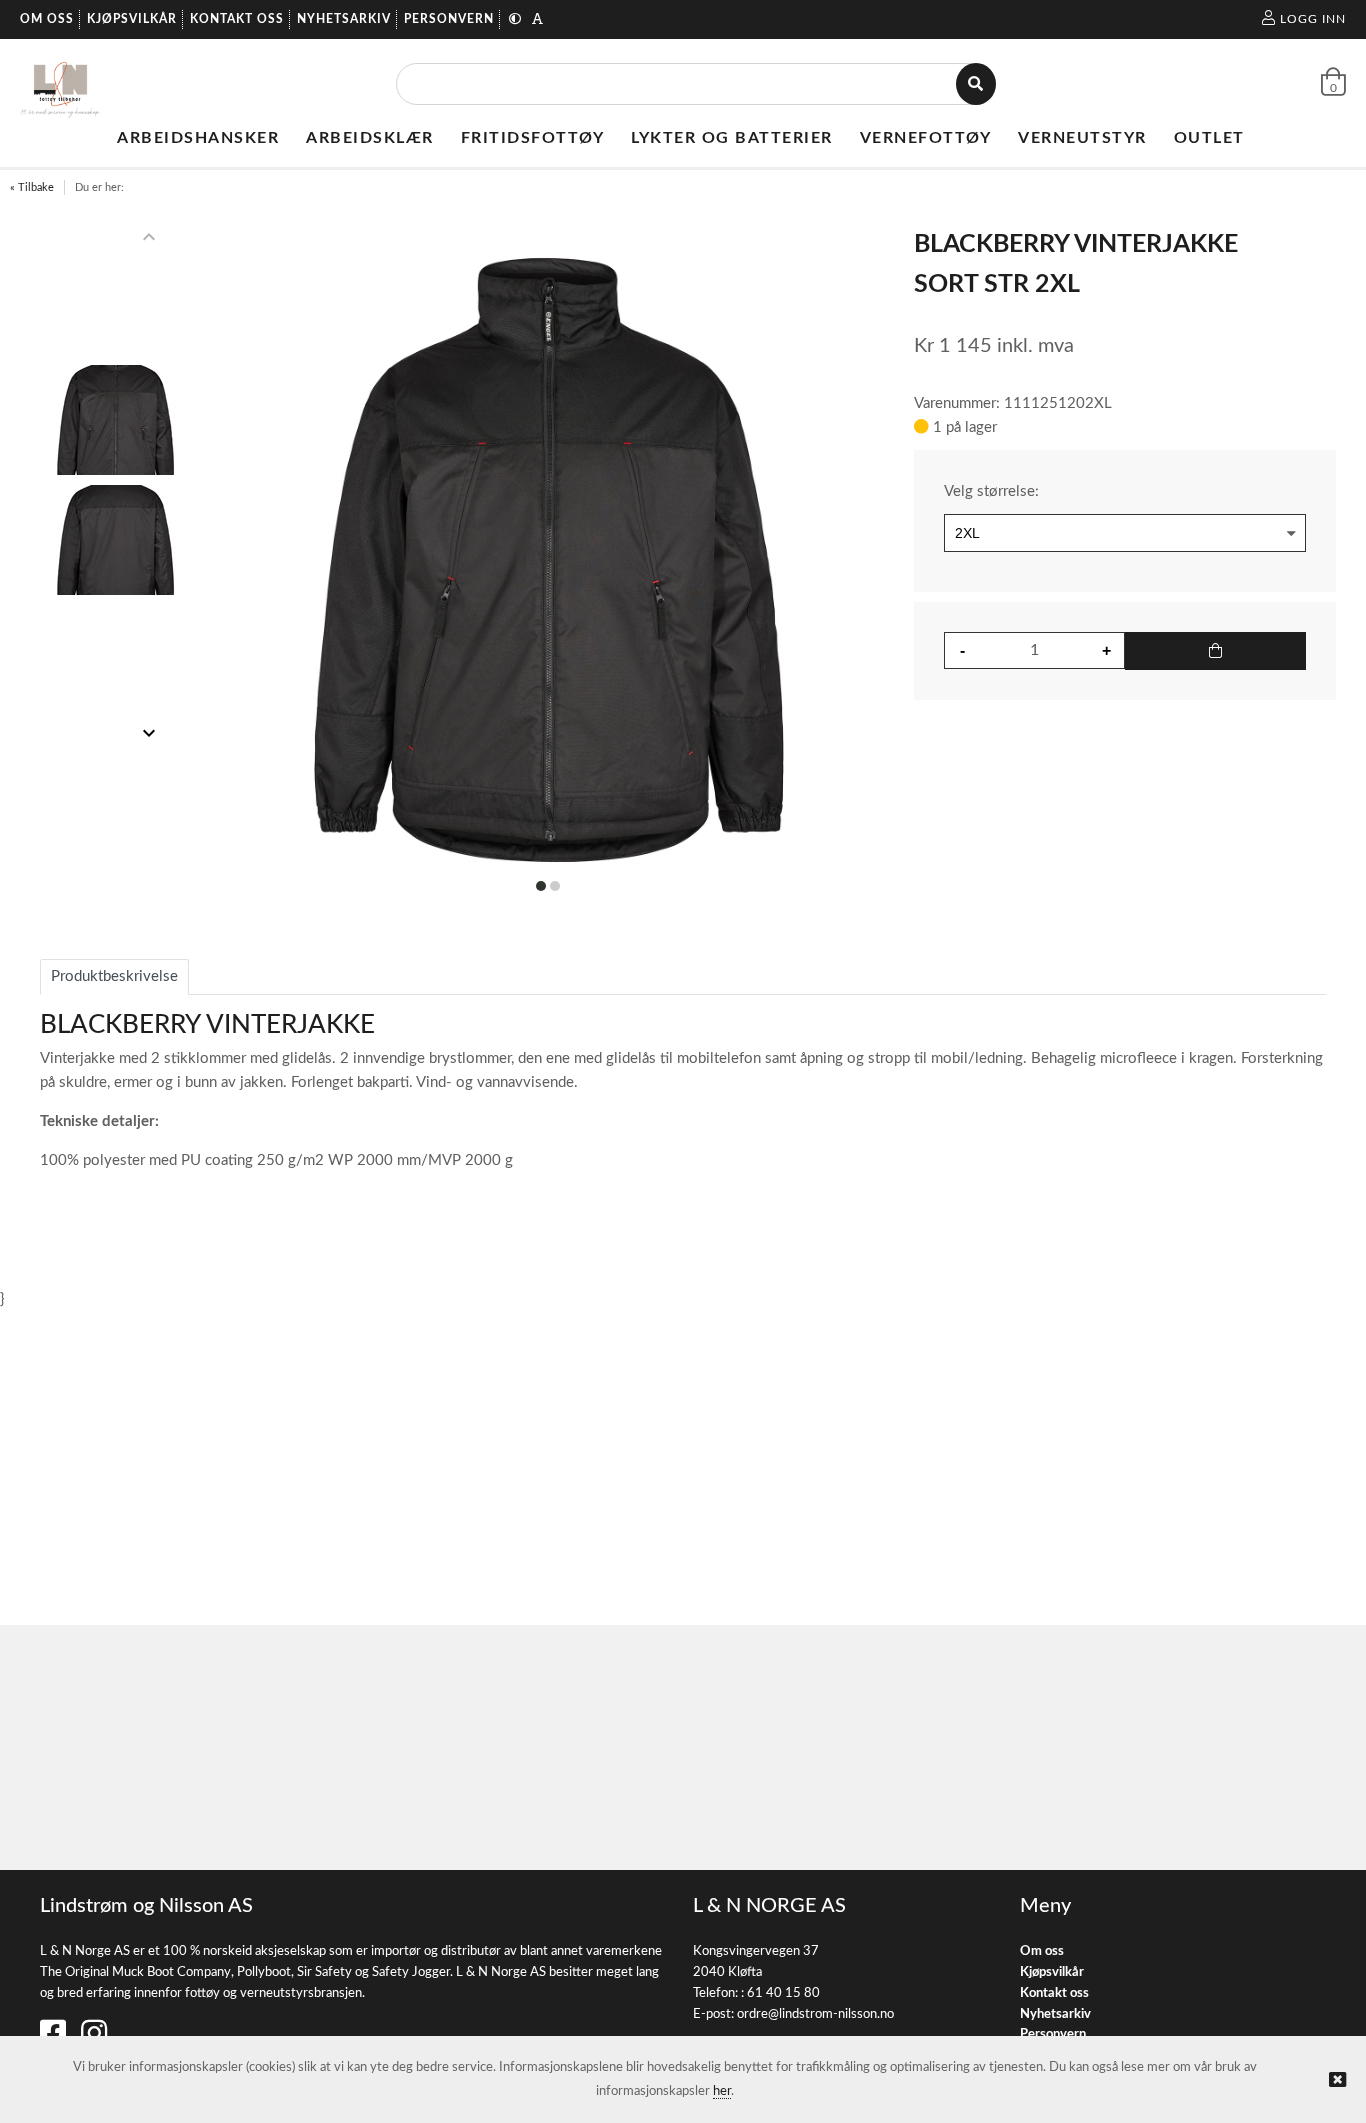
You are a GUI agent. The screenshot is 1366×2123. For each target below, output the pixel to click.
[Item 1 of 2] (116, 485)
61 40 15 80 (783, 1993)
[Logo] (60, 84)
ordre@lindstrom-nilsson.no (815, 2014)
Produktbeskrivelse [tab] (114, 976)
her (722, 2091)
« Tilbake (32, 187)
